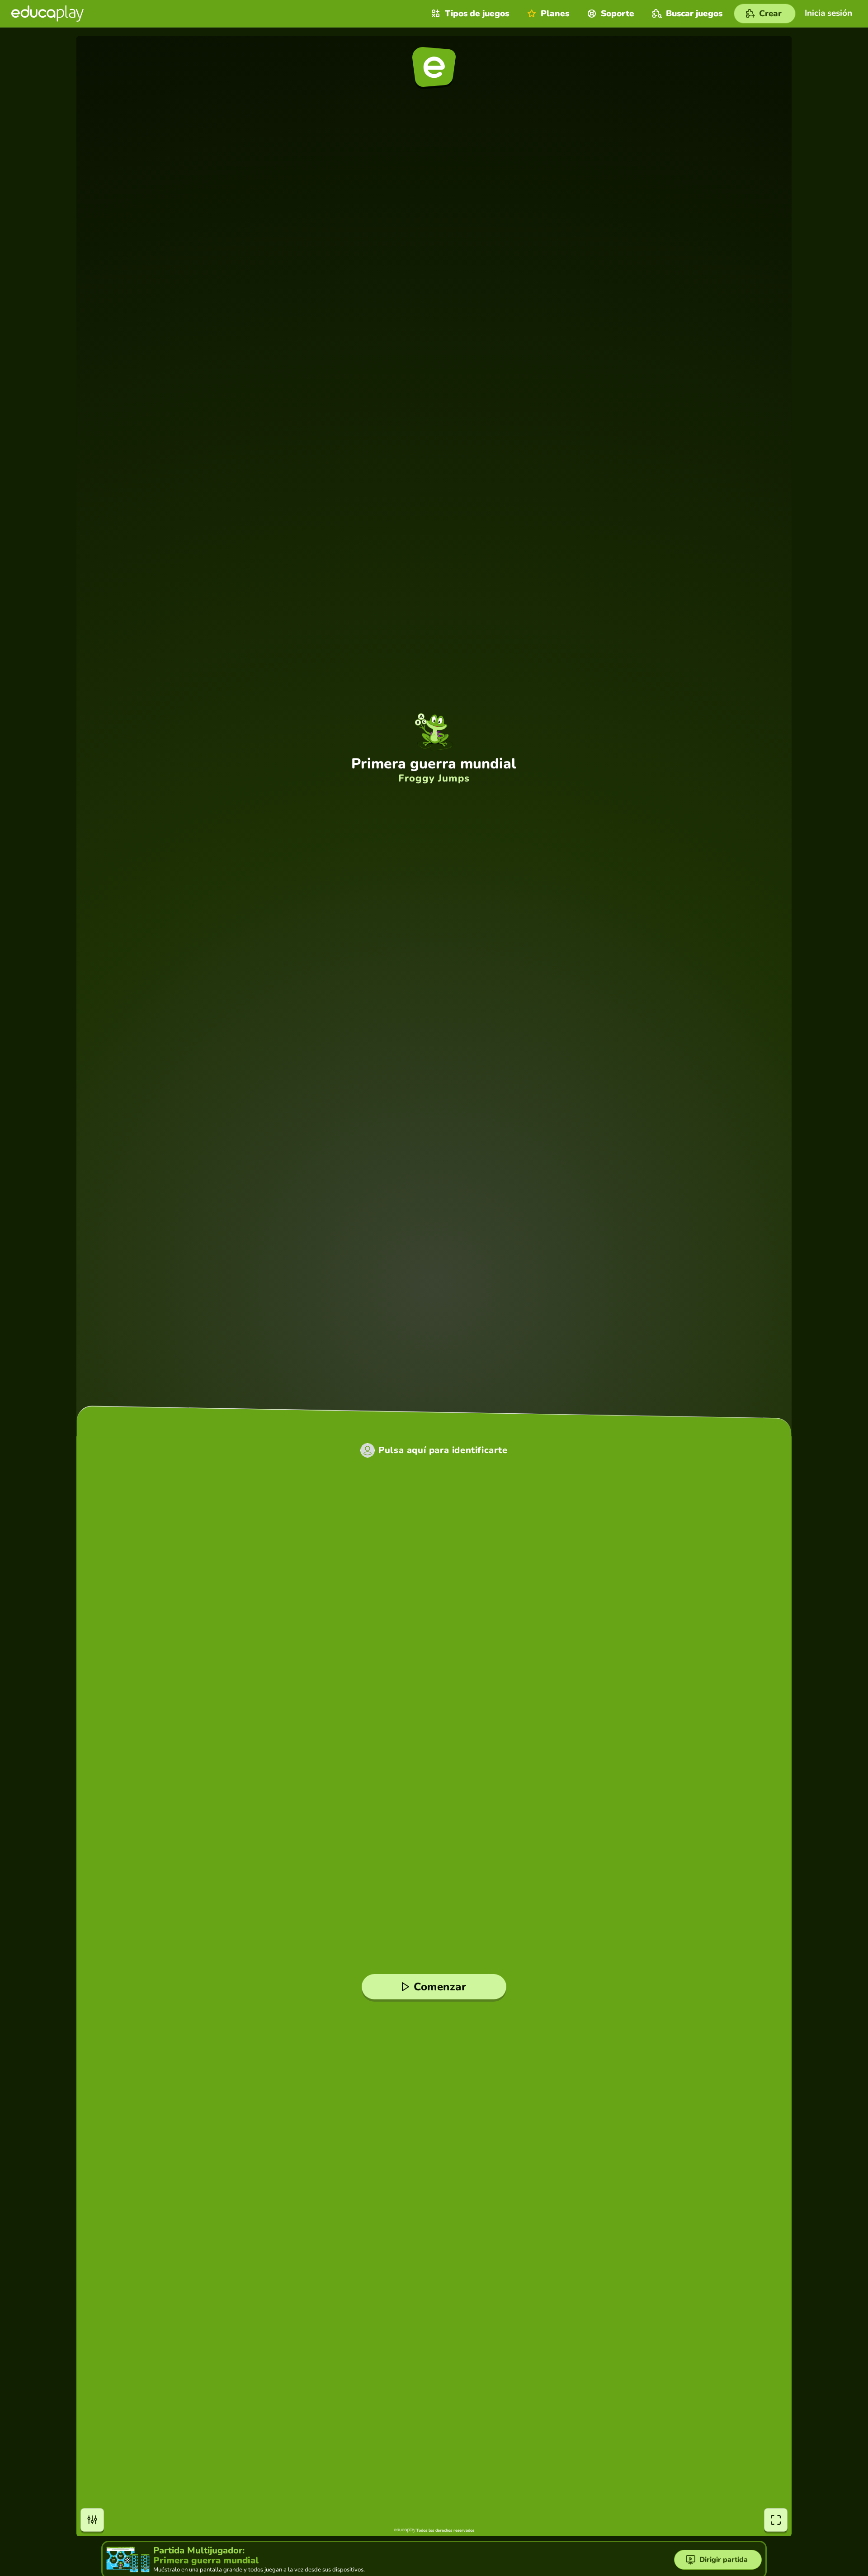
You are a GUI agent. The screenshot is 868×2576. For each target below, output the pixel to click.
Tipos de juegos (477, 14)
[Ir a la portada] (47, 14)
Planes (555, 14)
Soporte (618, 14)
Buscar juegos (694, 14)
